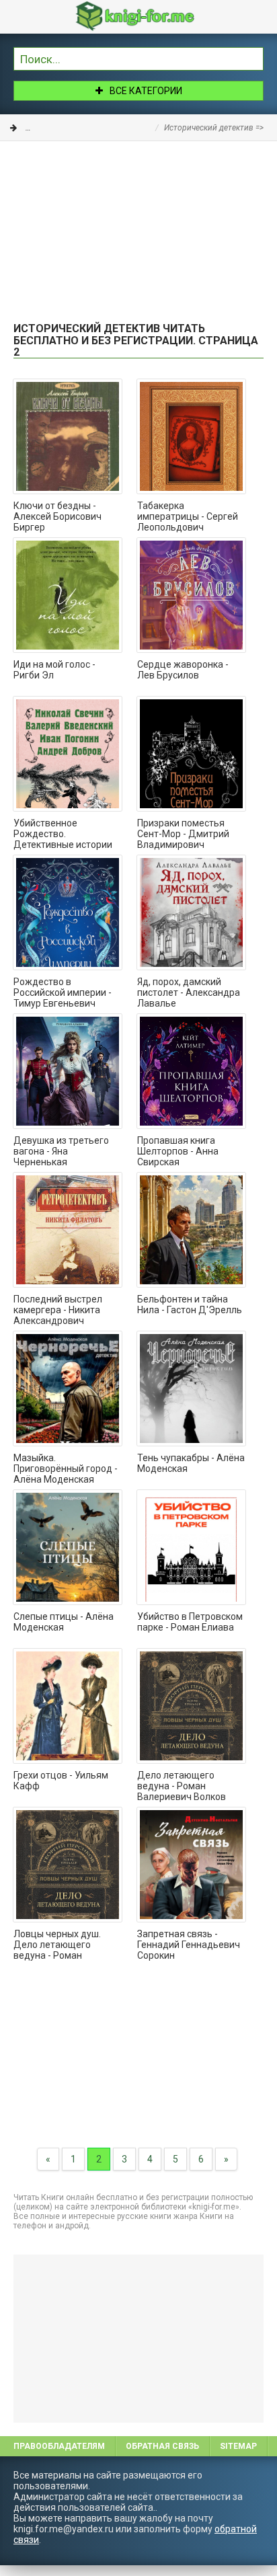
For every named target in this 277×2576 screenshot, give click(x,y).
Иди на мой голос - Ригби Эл (54, 670)
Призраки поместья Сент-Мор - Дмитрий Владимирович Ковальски (183, 834)
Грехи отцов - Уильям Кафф (61, 1781)
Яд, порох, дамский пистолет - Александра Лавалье (189, 992)
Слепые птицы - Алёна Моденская (64, 1622)
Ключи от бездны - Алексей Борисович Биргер (57, 516)
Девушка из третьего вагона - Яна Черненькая (61, 1151)
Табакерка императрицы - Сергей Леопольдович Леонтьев (188, 517)
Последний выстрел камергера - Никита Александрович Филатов (58, 1311)
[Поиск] (253, 57)
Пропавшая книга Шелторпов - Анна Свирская (178, 1151)
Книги (37, 128)
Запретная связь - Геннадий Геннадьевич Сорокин (189, 1945)
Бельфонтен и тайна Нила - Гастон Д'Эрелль (190, 1304)
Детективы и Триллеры (106, 128)
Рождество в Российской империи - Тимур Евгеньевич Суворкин (63, 993)
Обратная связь (162, 2446)
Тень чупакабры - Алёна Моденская (191, 1463)
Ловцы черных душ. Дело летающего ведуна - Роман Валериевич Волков (58, 1945)
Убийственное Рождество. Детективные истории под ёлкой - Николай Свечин (63, 834)
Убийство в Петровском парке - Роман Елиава (190, 1622)
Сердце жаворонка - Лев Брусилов (183, 670)
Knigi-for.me (152, 16)
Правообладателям (59, 2446)
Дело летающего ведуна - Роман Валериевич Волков (182, 1786)
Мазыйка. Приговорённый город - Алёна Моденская (66, 1469)
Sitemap (238, 2446)
